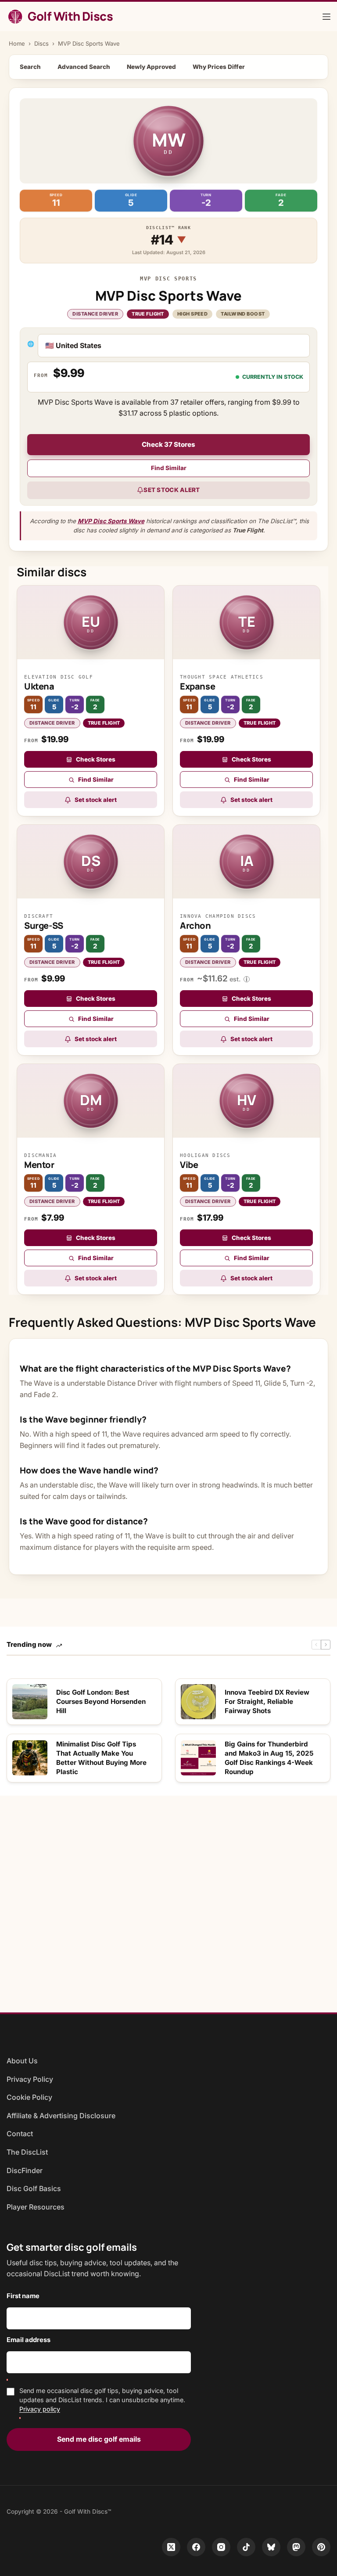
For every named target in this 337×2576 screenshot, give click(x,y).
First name (23, 2296)
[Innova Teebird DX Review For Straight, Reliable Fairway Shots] (198, 1702)
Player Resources (36, 2207)
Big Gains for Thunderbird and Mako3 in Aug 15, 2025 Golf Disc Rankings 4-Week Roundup (269, 1758)
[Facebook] (196, 2547)
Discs (41, 43)
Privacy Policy (30, 2079)
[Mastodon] (296, 2547)
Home (17, 43)
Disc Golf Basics (34, 2188)
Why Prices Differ (219, 67)
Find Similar (169, 468)
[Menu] (326, 17)
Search (30, 67)
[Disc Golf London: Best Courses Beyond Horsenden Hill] (30, 1702)
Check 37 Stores (168, 444)
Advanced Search (84, 67)
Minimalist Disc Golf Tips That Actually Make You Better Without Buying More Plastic (101, 1758)
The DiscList (27, 2152)
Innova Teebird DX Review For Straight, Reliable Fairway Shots (267, 1702)
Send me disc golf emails (99, 2439)
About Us (22, 2061)
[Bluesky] (271, 2547)
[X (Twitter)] (171, 2547)
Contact (20, 2134)
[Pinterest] (321, 2547)
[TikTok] (246, 2547)
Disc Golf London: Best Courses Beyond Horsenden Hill (101, 1702)
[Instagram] (221, 2547)
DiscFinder (25, 2170)
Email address (29, 2340)
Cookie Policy (29, 2097)
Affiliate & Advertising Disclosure (61, 2116)
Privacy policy (40, 2409)
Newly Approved (151, 67)
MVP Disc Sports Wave (111, 521)
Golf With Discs (70, 16)
